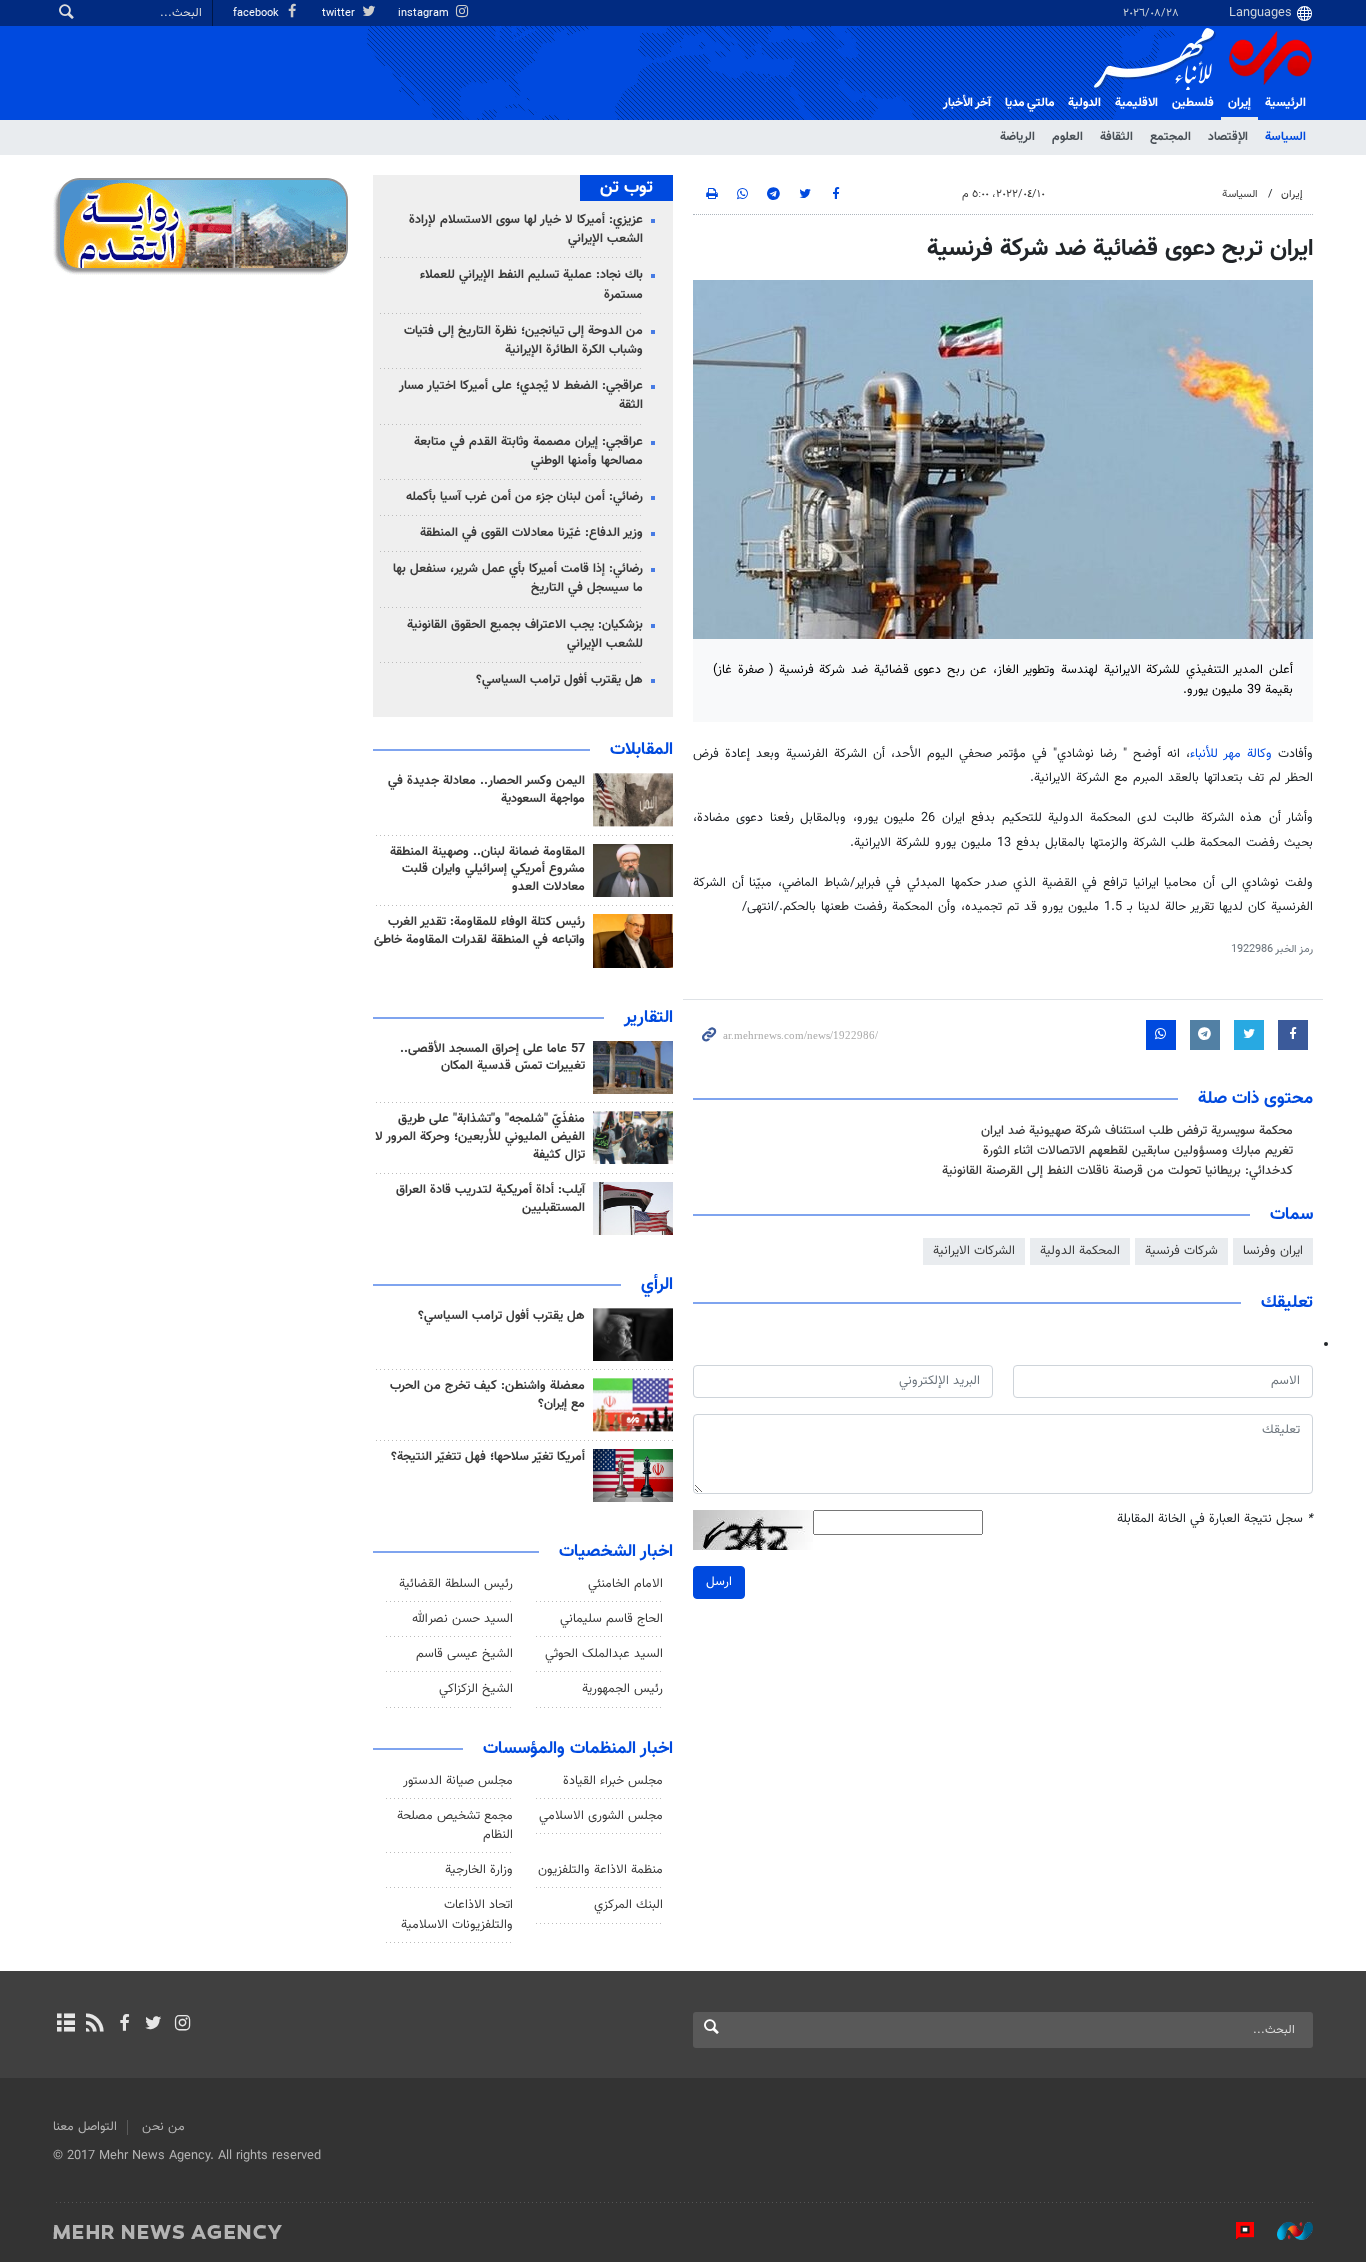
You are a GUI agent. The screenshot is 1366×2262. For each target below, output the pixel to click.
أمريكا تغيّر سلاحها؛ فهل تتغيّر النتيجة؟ (488, 1457)
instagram (425, 13)
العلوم (1067, 137)
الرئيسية (1285, 103)
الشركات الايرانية (974, 1251)
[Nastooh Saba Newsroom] (1285, 2231)
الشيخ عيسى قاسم (464, 1654)
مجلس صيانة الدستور (458, 1781)
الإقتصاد (1228, 137)
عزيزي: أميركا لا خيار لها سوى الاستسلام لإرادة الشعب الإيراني (526, 229)
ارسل (719, 1582)
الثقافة (1116, 137)
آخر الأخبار (967, 103)
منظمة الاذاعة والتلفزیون (600, 1870)
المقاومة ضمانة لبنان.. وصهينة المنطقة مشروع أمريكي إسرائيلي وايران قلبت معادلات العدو (487, 870)
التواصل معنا (85, 2127)
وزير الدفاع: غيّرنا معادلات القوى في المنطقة (531, 533)
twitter (340, 13)
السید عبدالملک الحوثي (604, 1654)
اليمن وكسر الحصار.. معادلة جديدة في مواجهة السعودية (486, 790)
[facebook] (123, 2025)
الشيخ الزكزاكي (476, 1689)
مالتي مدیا (1029, 103)
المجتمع (1170, 137)
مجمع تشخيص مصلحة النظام (455, 1825)
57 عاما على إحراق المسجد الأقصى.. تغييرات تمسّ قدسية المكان (492, 1058)
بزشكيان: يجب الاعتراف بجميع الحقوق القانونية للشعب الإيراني (525, 634)
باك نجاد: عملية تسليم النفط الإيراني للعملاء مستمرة (531, 284)
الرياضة (1017, 137)
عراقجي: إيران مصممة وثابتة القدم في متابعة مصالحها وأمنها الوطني (528, 451)
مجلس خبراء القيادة (613, 1781)
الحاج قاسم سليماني (611, 1619)
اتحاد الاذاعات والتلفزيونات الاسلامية (457, 1914)
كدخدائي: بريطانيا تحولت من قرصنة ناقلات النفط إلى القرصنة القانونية (1117, 1171)
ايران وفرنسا (1273, 1251)
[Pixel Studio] (1235, 2231)
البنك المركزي (628, 1905)
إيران (1239, 103)
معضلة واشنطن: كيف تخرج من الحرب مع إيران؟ (487, 1395)
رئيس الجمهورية (622, 1689)
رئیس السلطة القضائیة (456, 1584)
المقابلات (641, 750)
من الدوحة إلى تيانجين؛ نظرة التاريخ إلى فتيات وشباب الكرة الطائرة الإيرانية (523, 340)
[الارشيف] (65, 2025)
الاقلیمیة (1136, 103)
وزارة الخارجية (479, 1870)
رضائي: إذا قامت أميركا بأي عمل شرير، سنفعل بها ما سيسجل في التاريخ (518, 578)
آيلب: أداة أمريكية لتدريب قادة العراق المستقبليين (490, 1199)
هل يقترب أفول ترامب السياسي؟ (559, 680)
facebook (257, 13)
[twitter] (153, 2025)
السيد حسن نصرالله (462, 1619)
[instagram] (182, 2025)
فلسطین (1193, 103)
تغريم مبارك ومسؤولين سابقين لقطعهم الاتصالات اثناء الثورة (1138, 1151)
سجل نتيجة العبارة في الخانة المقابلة (1215, 1519)
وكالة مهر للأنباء (1231, 754)
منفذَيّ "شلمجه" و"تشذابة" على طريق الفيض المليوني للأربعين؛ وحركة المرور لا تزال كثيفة (480, 1137)
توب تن (626, 188)
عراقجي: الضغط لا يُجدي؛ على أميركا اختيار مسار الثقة (521, 395)
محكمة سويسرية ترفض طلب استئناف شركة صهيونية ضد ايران (1137, 1131)
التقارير (648, 1018)
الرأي (657, 1285)
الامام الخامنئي (625, 1584)
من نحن (163, 2127)
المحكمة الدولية (1080, 1251)
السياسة (1285, 137)
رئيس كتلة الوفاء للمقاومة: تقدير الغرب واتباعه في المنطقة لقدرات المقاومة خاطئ (479, 931)
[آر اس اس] (94, 2025)
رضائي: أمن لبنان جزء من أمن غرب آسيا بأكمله (524, 497)
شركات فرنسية (1181, 1251)
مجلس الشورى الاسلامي (601, 1816)
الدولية (1084, 103)
